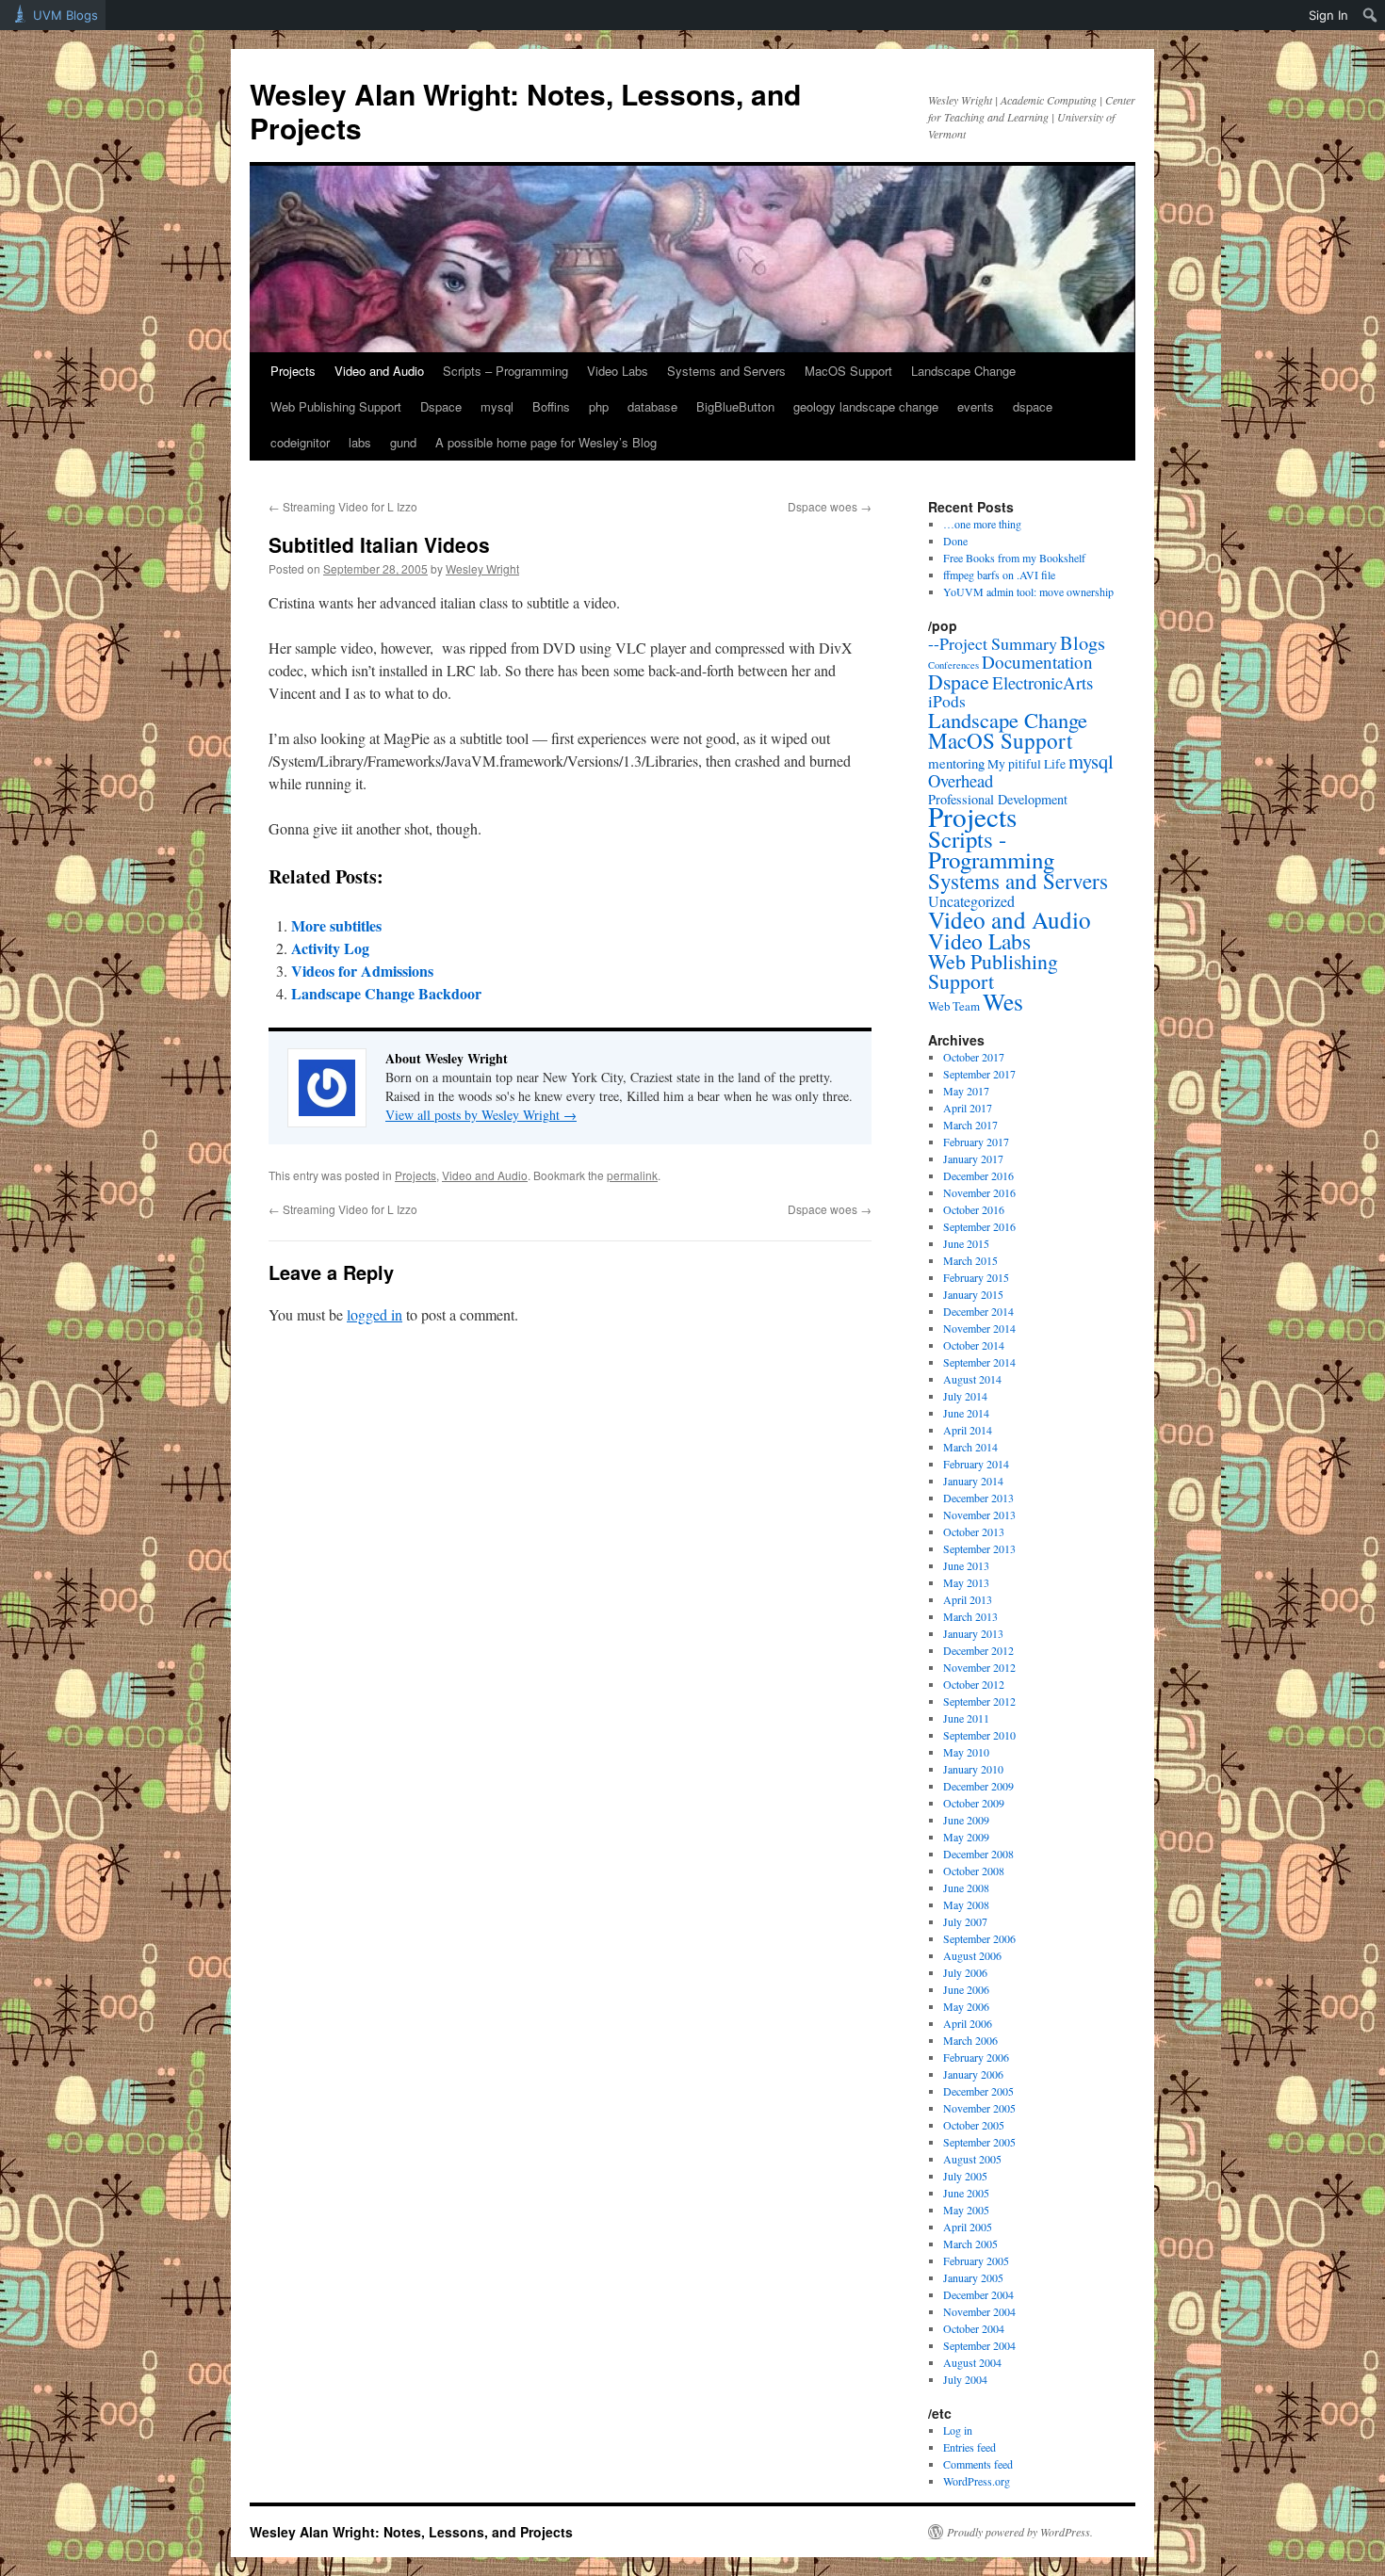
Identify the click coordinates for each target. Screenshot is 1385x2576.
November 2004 (979, 2311)
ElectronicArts (1043, 682)
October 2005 (974, 2125)
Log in (958, 2430)
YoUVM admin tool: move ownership (1028, 591)
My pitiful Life (1027, 764)
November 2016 (979, 1192)
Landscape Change (963, 371)
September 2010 (979, 1735)
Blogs (1083, 642)
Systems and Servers (726, 371)
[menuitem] (1370, 15)
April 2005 (968, 2227)
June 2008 (966, 1887)
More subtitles (336, 925)
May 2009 (966, 1837)
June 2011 (966, 1718)
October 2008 (974, 1871)
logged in (375, 1314)
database (652, 406)
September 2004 (979, 2345)
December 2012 (978, 1650)
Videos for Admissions (362, 971)
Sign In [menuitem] (1328, 15)
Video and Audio (379, 371)
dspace (1033, 406)
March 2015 (970, 1260)
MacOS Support (848, 371)
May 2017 (966, 1091)
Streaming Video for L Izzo (343, 506)
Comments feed (978, 2464)
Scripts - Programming (991, 849)
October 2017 (974, 1057)
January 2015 (973, 1294)
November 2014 (979, 1328)
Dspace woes (830, 506)
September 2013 (979, 1548)
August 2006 (972, 1955)
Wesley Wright (482, 568)
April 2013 (968, 1599)
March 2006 (970, 2040)
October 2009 (974, 1803)
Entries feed (969, 2447)
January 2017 (973, 1158)
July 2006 (965, 1972)
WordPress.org (977, 2481)
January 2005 (973, 2277)
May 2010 (966, 1752)
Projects (293, 371)
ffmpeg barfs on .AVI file (999, 575)
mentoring (956, 763)
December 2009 (978, 1786)
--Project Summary (993, 643)
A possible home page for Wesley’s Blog (546, 442)
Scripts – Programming (505, 371)
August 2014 (972, 1379)
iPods (947, 701)
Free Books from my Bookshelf (1014, 558)
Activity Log (330, 948)
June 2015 (966, 1243)
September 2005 (979, 2142)
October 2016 (974, 1209)
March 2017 (970, 1125)
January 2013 (973, 1633)
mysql (497, 406)
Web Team (954, 1006)
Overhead (961, 780)
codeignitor (300, 442)
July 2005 (965, 2176)
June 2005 (966, 2193)
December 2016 (978, 1175)
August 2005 (972, 2159)
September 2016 (979, 1226)
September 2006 (979, 1938)
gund (403, 442)
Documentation (1037, 662)
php (599, 406)
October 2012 (974, 1684)
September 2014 (979, 1362)
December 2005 (978, 2091)
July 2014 (965, 1396)
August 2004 (972, 2362)
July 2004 (965, 2379)
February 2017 (976, 1142)
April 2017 (968, 1108)
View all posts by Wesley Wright (481, 1115)
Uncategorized (971, 901)
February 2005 (976, 2260)
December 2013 (978, 1498)
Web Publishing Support (336, 406)
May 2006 (966, 2006)
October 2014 (974, 1345)
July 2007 (965, 1921)
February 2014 (976, 1464)
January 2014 (973, 1481)
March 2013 (970, 1616)
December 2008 (978, 1854)
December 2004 (978, 2294)
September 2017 (979, 1074)
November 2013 (979, 1515)
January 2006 (973, 2074)
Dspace (441, 406)
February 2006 (976, 2057)
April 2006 (968, 2023)
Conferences (953, 665)
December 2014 (978, 1311)
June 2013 (966, 1565)
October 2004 (974, 2328)
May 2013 (966, 1582)
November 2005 (979, 2108)
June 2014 (966, 1413)
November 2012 (979, 1667)
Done (955, 541)
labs (360, 442)
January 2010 (973, 1769)
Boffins (551, 406)
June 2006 (966, 1989)
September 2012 (979, 1701)
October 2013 (974, 1531)
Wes (1003, 1001)
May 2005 (966, 2210)
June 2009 (966, 1820)
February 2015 (976, 1277)
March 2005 (970, 2244)
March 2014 (970, 1447)
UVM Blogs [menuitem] (65, 15)
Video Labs (618, 371)
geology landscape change (866, 406)
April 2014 (968, 1430)
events (976, 406)
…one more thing (982, 524)
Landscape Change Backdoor (386, 993)
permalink (632, 1175)
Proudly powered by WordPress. (1020, 2532)
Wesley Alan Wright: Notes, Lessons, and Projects (525, 111)
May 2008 (966, 1904)
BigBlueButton (735, 406)
